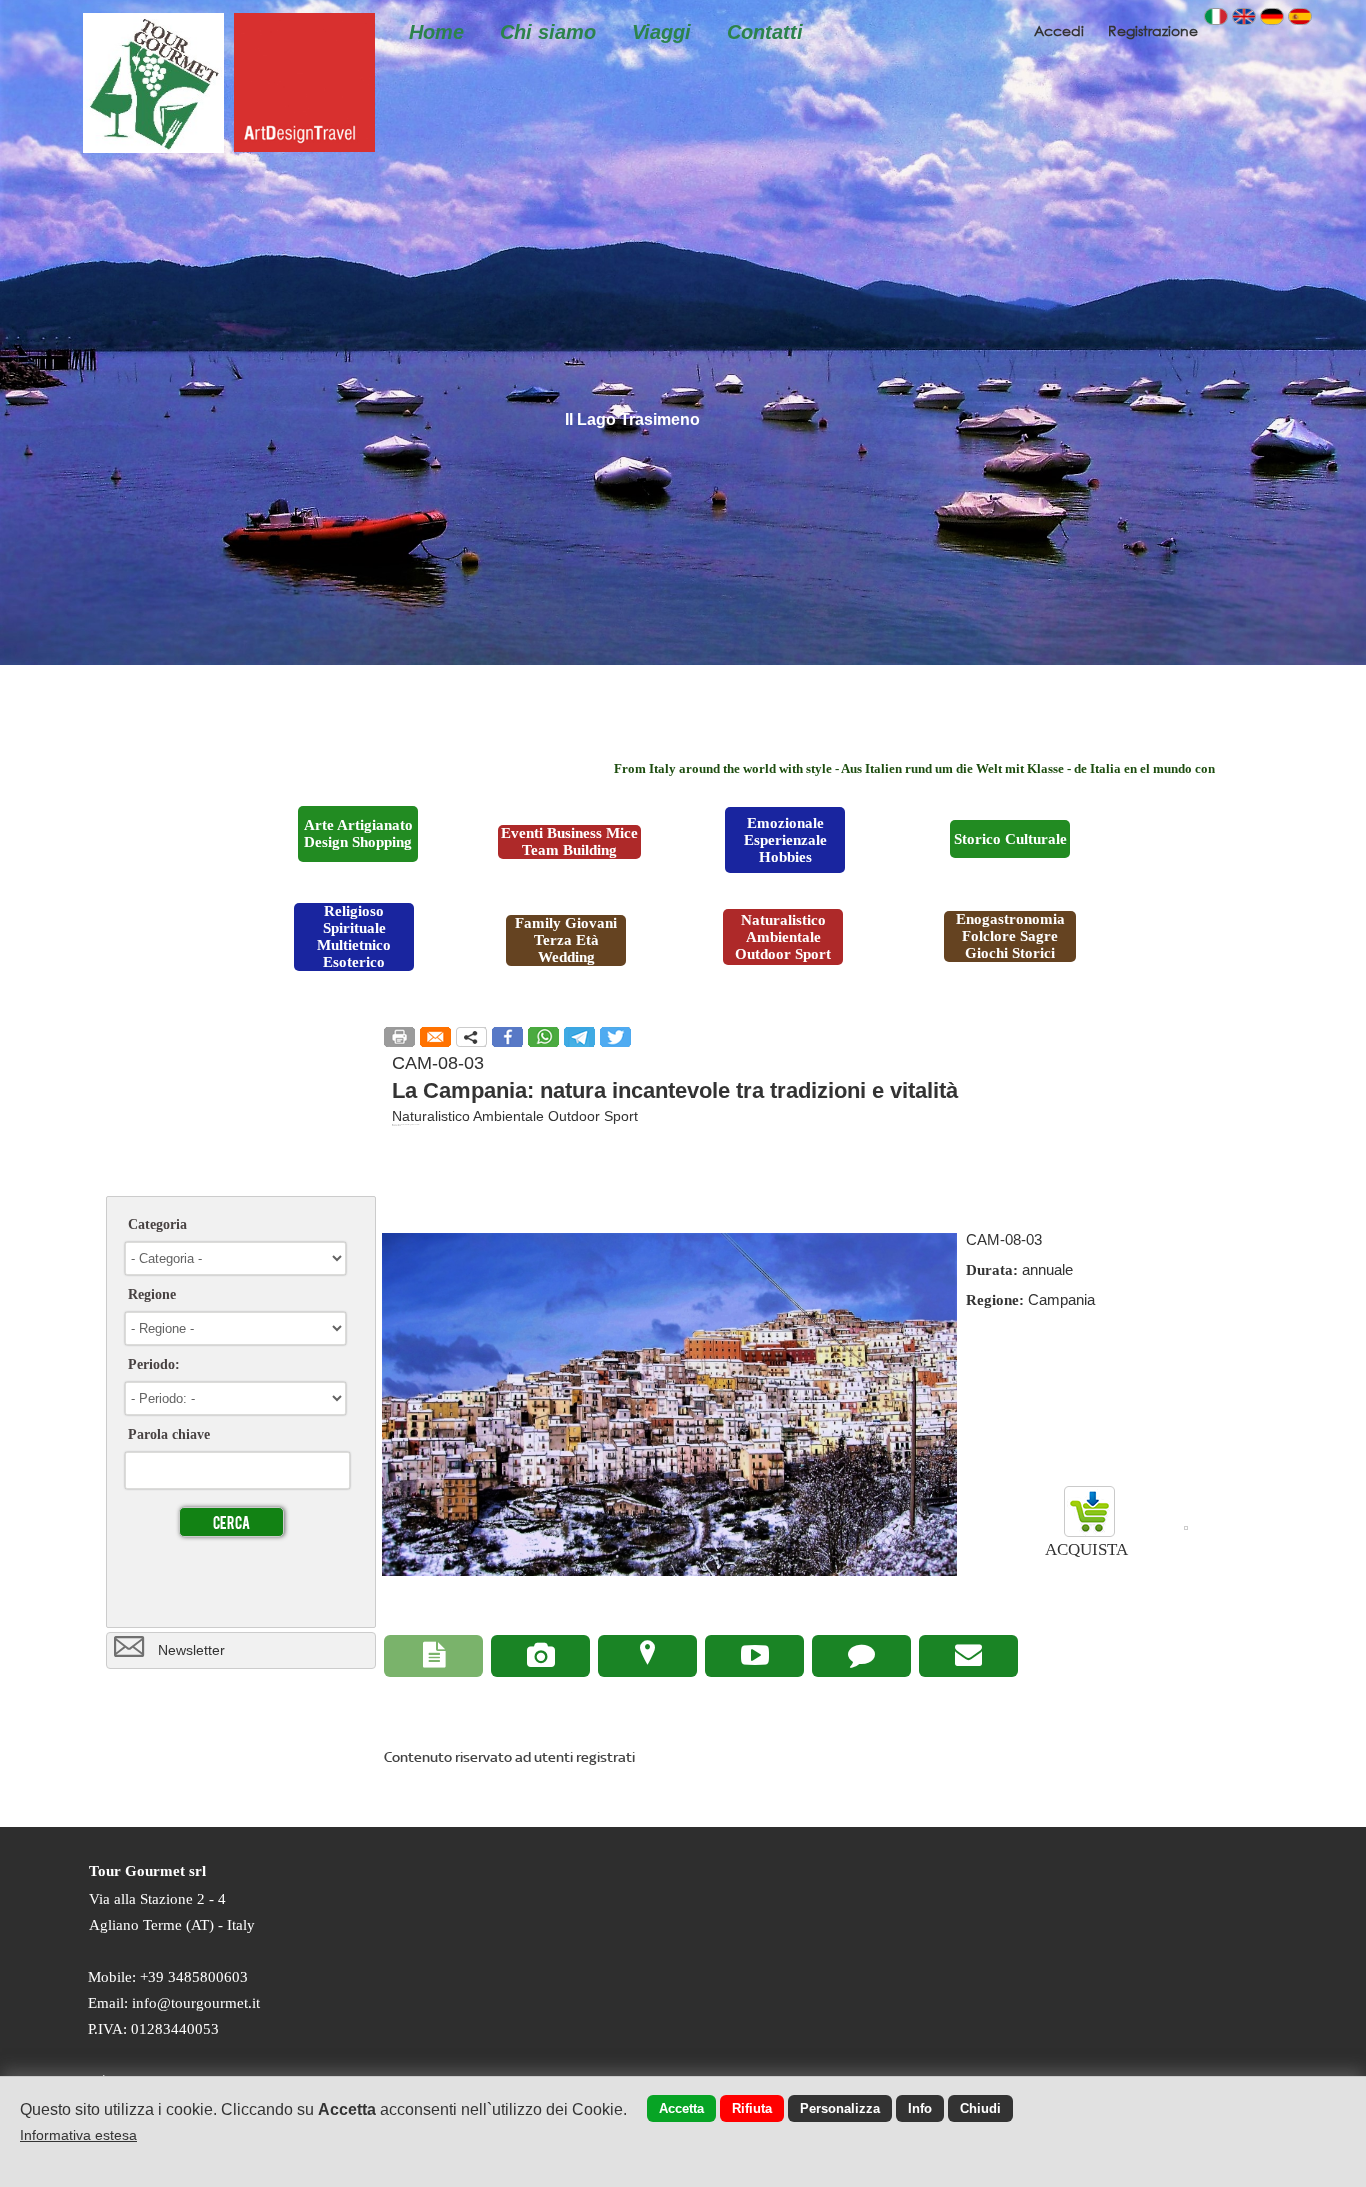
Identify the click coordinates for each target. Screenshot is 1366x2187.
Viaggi (661, 32)
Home (436, 32)
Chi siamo (548, 32)
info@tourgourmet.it (196, 2003)
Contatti (765, 32)
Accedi (1061, 30)
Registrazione (1153, 30)
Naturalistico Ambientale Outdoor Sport (515, 1116)
